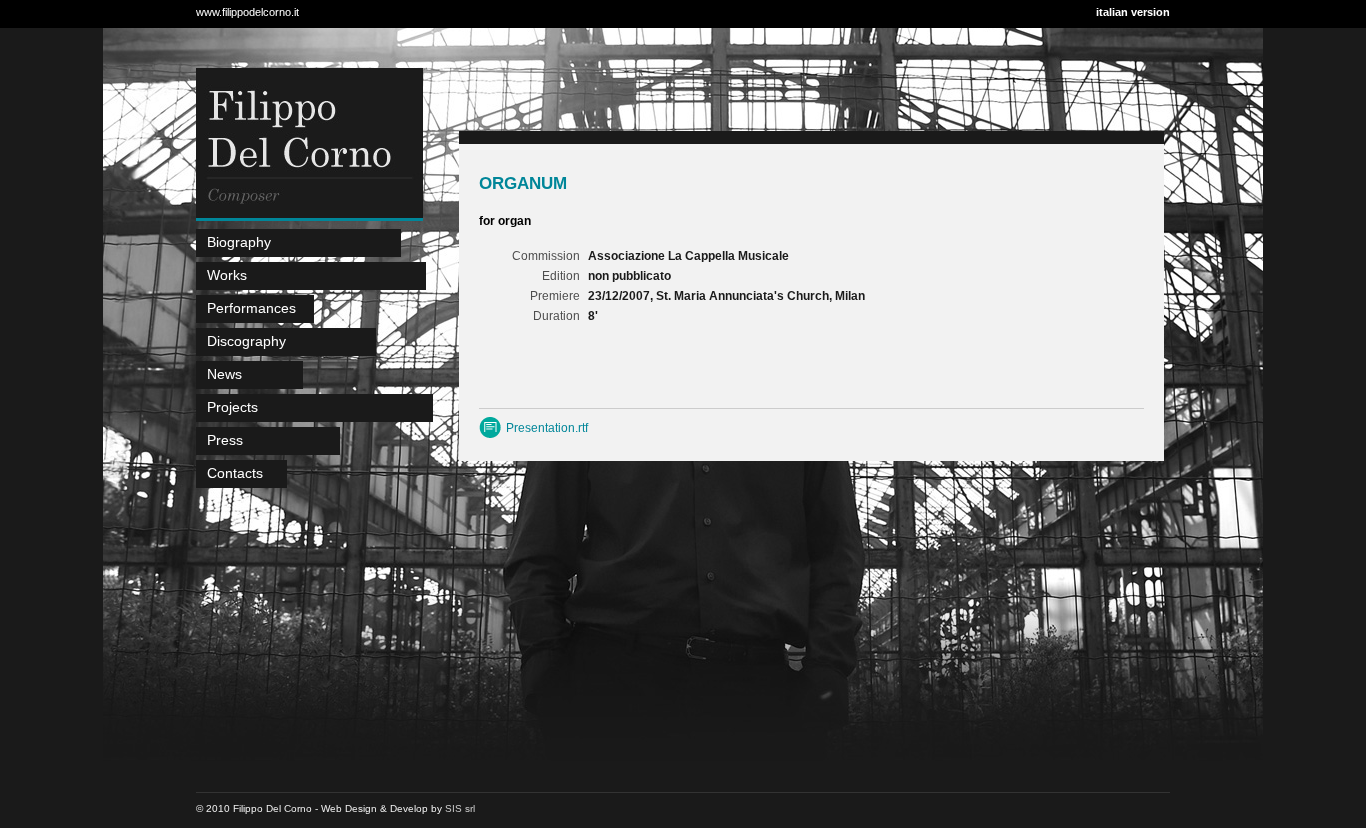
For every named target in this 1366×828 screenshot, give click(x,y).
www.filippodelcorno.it (247, 12)
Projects (232, 407)
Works (227, 275)
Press (225, 440)
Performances (251, 308)
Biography (239, 242)
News (224, 374)
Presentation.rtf (547, 428)
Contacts (235, 473)
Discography (246, 341)
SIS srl (460, 808)
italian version (1133, 12)
